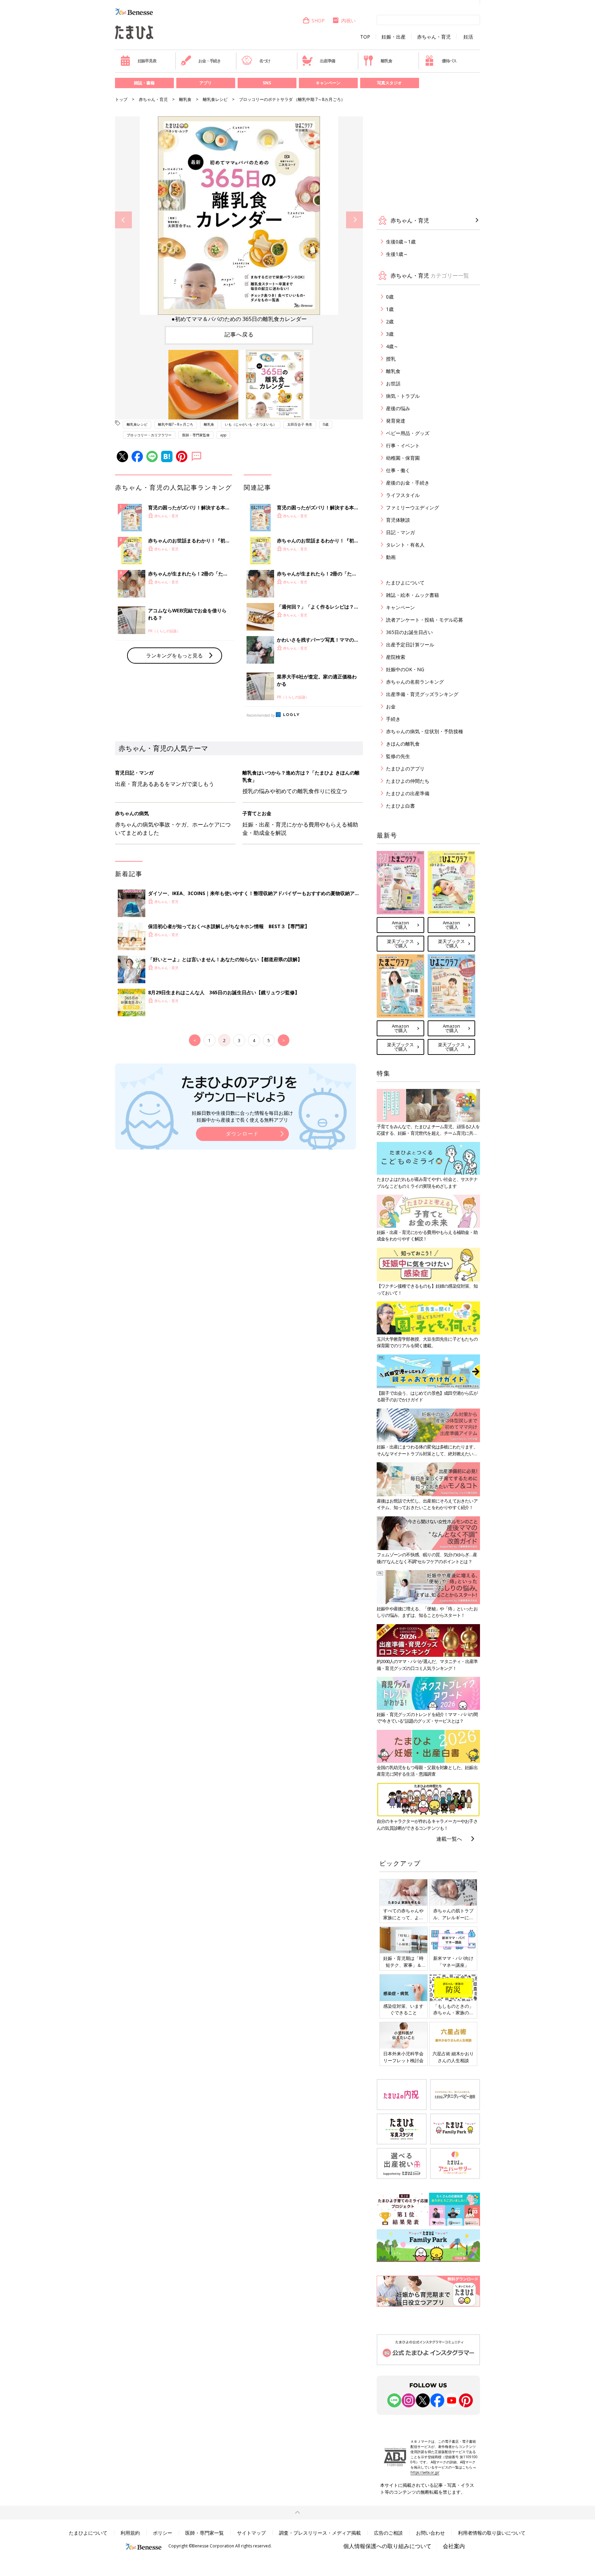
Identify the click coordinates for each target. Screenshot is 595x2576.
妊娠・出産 (394, 37)
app (223, 435)
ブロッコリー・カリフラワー (149, 435)
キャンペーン (328, 83)
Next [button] (354, 220)
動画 (391, 557)
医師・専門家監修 (196, 435)
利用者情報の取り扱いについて (492, 2533)
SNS (267, 83)
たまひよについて (405, 583)
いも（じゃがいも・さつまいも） (251, 424)
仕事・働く (398, 470)
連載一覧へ (449, 1839)
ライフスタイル (403, 495)
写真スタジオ (389, 83)
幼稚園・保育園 (403, 458)
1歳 (390, 309)
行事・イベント (403, 445)
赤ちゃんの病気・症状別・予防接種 (425, 731)
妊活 (468, 37)
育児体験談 (398, 520)
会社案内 (454, 2546)
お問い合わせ (430, 2533)
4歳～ (392, 346)
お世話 (393, 383)
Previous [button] (123, 220)
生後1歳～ (397, 254)
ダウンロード (242, 1134)
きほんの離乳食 (403, 744)
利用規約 (130, 2533)
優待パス (449, 61)
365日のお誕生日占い (409, 632)
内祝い (348, 20)
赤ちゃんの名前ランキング (415, 682)
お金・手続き (210, 61)
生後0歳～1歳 (401, 242)
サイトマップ (251, 2533)
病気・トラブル (403, 396)
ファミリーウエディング (413, 507)
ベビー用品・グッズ (408, 433)
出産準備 (327, 61)
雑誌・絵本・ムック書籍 (413, 595)
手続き (393, 719)
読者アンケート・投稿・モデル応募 (425, 620)
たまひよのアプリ (405, 768)
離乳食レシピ (215, 99)
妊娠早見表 (147, 61)
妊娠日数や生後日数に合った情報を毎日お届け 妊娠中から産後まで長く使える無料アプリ (242, 1116)
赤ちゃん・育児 (434, 37)
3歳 (390, 334)
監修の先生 (398, 756)
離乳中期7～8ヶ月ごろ (176, 424)
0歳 (326, 424)
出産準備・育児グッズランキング (422, 694)
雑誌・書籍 (144, 83)
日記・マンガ (400, 532)
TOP (365, 37)
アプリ (206, 83)
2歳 (390, 321)
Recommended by (261, 715)
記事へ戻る (239, 334)
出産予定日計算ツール (410, 645)
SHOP (318, 20)
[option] (239, 220)
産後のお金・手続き (408, 483)
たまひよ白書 (400, 806)
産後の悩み (398, 408)
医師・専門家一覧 (205, 2533)
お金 (391, 707)
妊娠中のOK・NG (405, 669)
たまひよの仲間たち (408, 781)
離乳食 (386, 61)
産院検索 (396, 657)
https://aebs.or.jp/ (425, 2472)
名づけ (265, 61)
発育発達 (396, 421)
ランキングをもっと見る (174, 655)
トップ (121, 99)
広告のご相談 (388, 2533)
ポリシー (163, 2533)
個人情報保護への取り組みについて (387, 2546)
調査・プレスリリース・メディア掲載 (320, 2533)
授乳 (391, 359)
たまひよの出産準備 (408, 793)
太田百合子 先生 (300, 424)
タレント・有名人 (405, 545)
